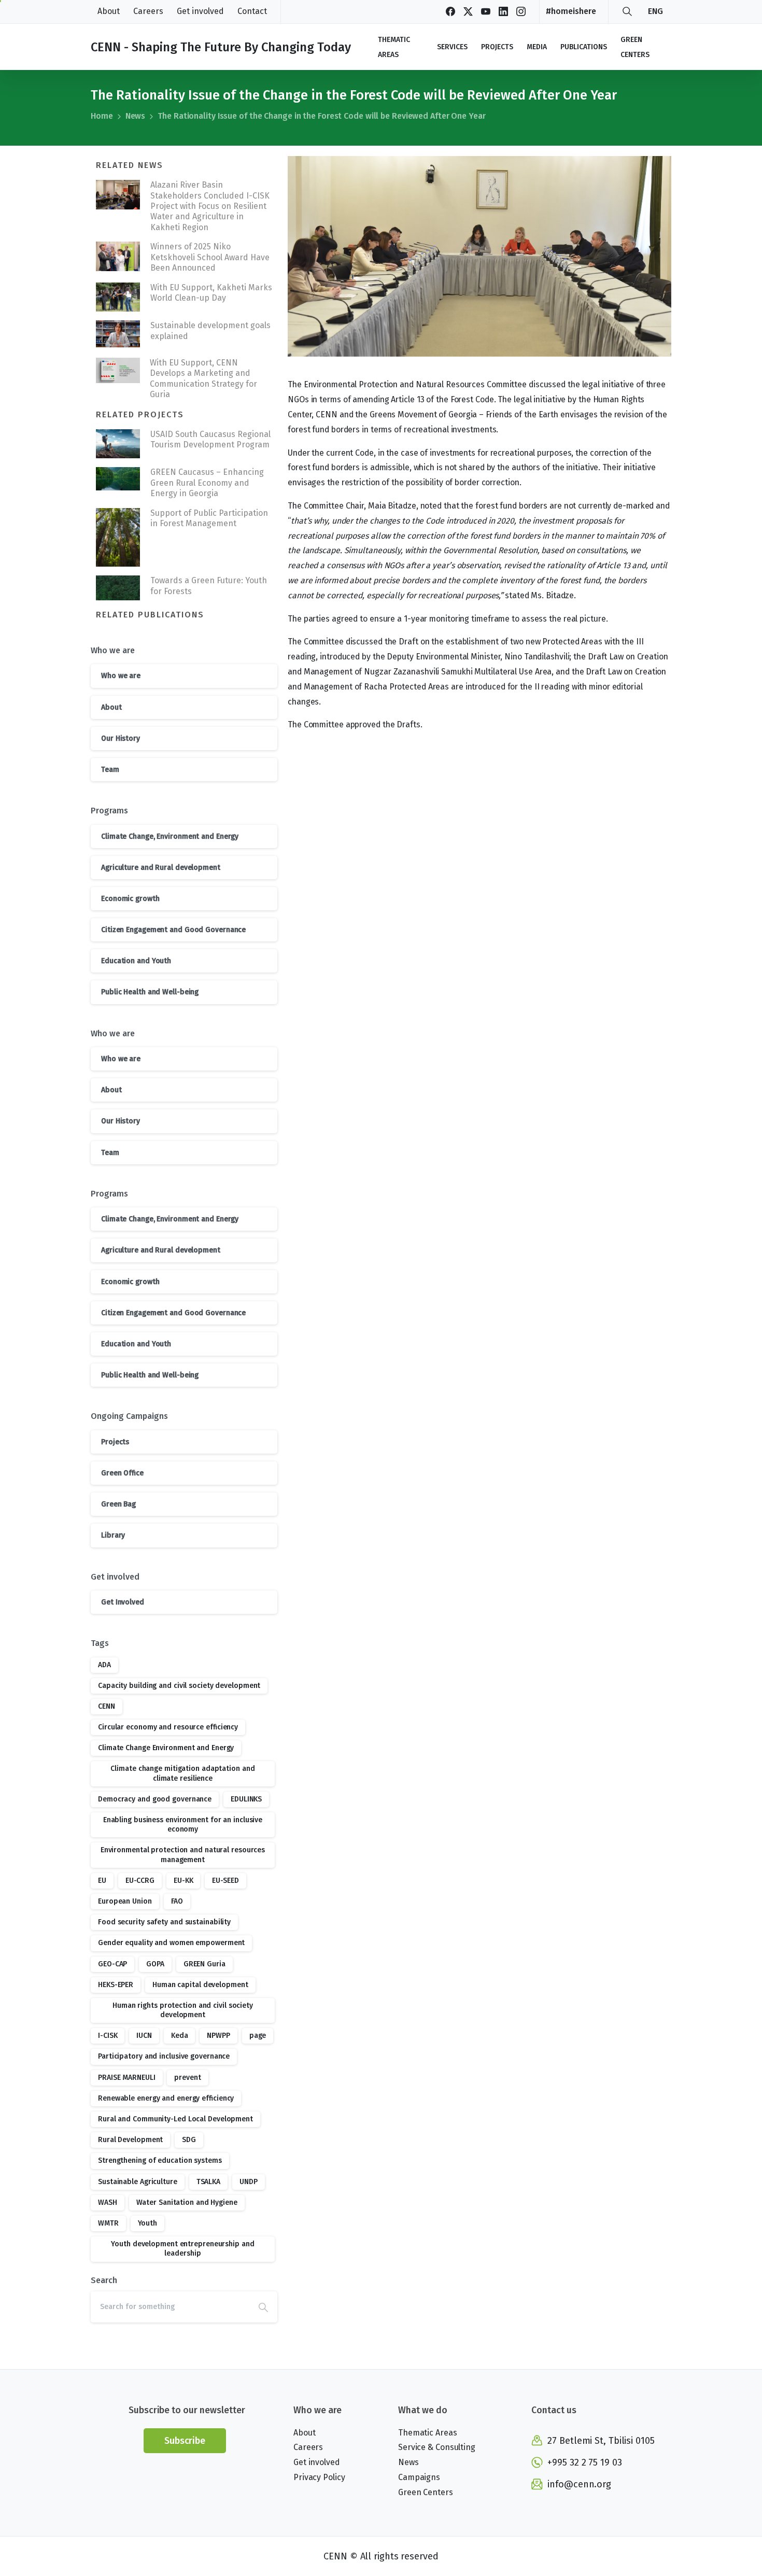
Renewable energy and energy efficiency (166, 2098)
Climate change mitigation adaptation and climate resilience (182, 1773)
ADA (104, 1665)
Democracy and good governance (155, 1799)
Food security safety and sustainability (164, 1922)
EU (102, 1881)
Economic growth (130, 899)
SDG (189, 2140)
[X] (468, 11)
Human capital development (200, 1985)
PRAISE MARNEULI (127, 2078)
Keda (180, 2036)
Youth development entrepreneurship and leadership (182, 2249)
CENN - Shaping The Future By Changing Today (221, 47)
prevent (187, 2078)
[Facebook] (450, 11)
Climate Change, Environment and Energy (170, 836)
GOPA (155, 1964)
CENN (107, 1706)
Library (113, 1535)
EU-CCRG (140, 1881)
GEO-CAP (112, 1964)
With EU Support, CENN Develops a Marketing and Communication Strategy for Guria (203, 378)
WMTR (108, 2223)
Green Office (122, 1473)
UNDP (249, 2182)
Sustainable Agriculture (138, 2182)
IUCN (144, 2036)
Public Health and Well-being (150, 992)
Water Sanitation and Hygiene (187, 2202)
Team (110, 770)
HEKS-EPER (116, 1985)
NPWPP (218, 2036)
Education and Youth (136, 961)
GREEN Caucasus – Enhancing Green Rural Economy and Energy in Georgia (207, 483)
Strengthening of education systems (160, 2160)
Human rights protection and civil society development (183, 2010)
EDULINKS (246, 1799)
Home (102, 116)
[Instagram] (521, 11)
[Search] (627, 11)
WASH (108, 2202)
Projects (115, 1442)
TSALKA (208, 2182)
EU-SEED (225, 1881)
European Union (125, 1901)
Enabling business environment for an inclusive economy (183, 1825)
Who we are (121, 676)
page (258, 2036)
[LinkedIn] (503, 11)
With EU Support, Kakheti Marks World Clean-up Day (211, 293)
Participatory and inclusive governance (164, 2056)
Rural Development (130, 2140)
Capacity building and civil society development (179, 1686)
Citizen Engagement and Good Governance (173, 930)
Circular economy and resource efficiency (168, 1727)
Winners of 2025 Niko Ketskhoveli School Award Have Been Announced (210, 257)
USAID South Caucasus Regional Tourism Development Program (210, 439)
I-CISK (108, 2036)
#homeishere (571, 11)
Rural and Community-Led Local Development (175, 2119)
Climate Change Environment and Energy (166, 1748)
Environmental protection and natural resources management (183, 1855)
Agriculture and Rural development (161, 868)
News (136, 116)
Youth (148, 2223)
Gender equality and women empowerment (171, 1943)
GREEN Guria (204, 1964)
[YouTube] (486, 11)
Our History (121, 738)
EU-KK (184, 1881)
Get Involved (123, 1602)
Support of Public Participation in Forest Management (209, 518)
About (111, 707)
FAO (177, 1901)
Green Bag (118, 1504)
